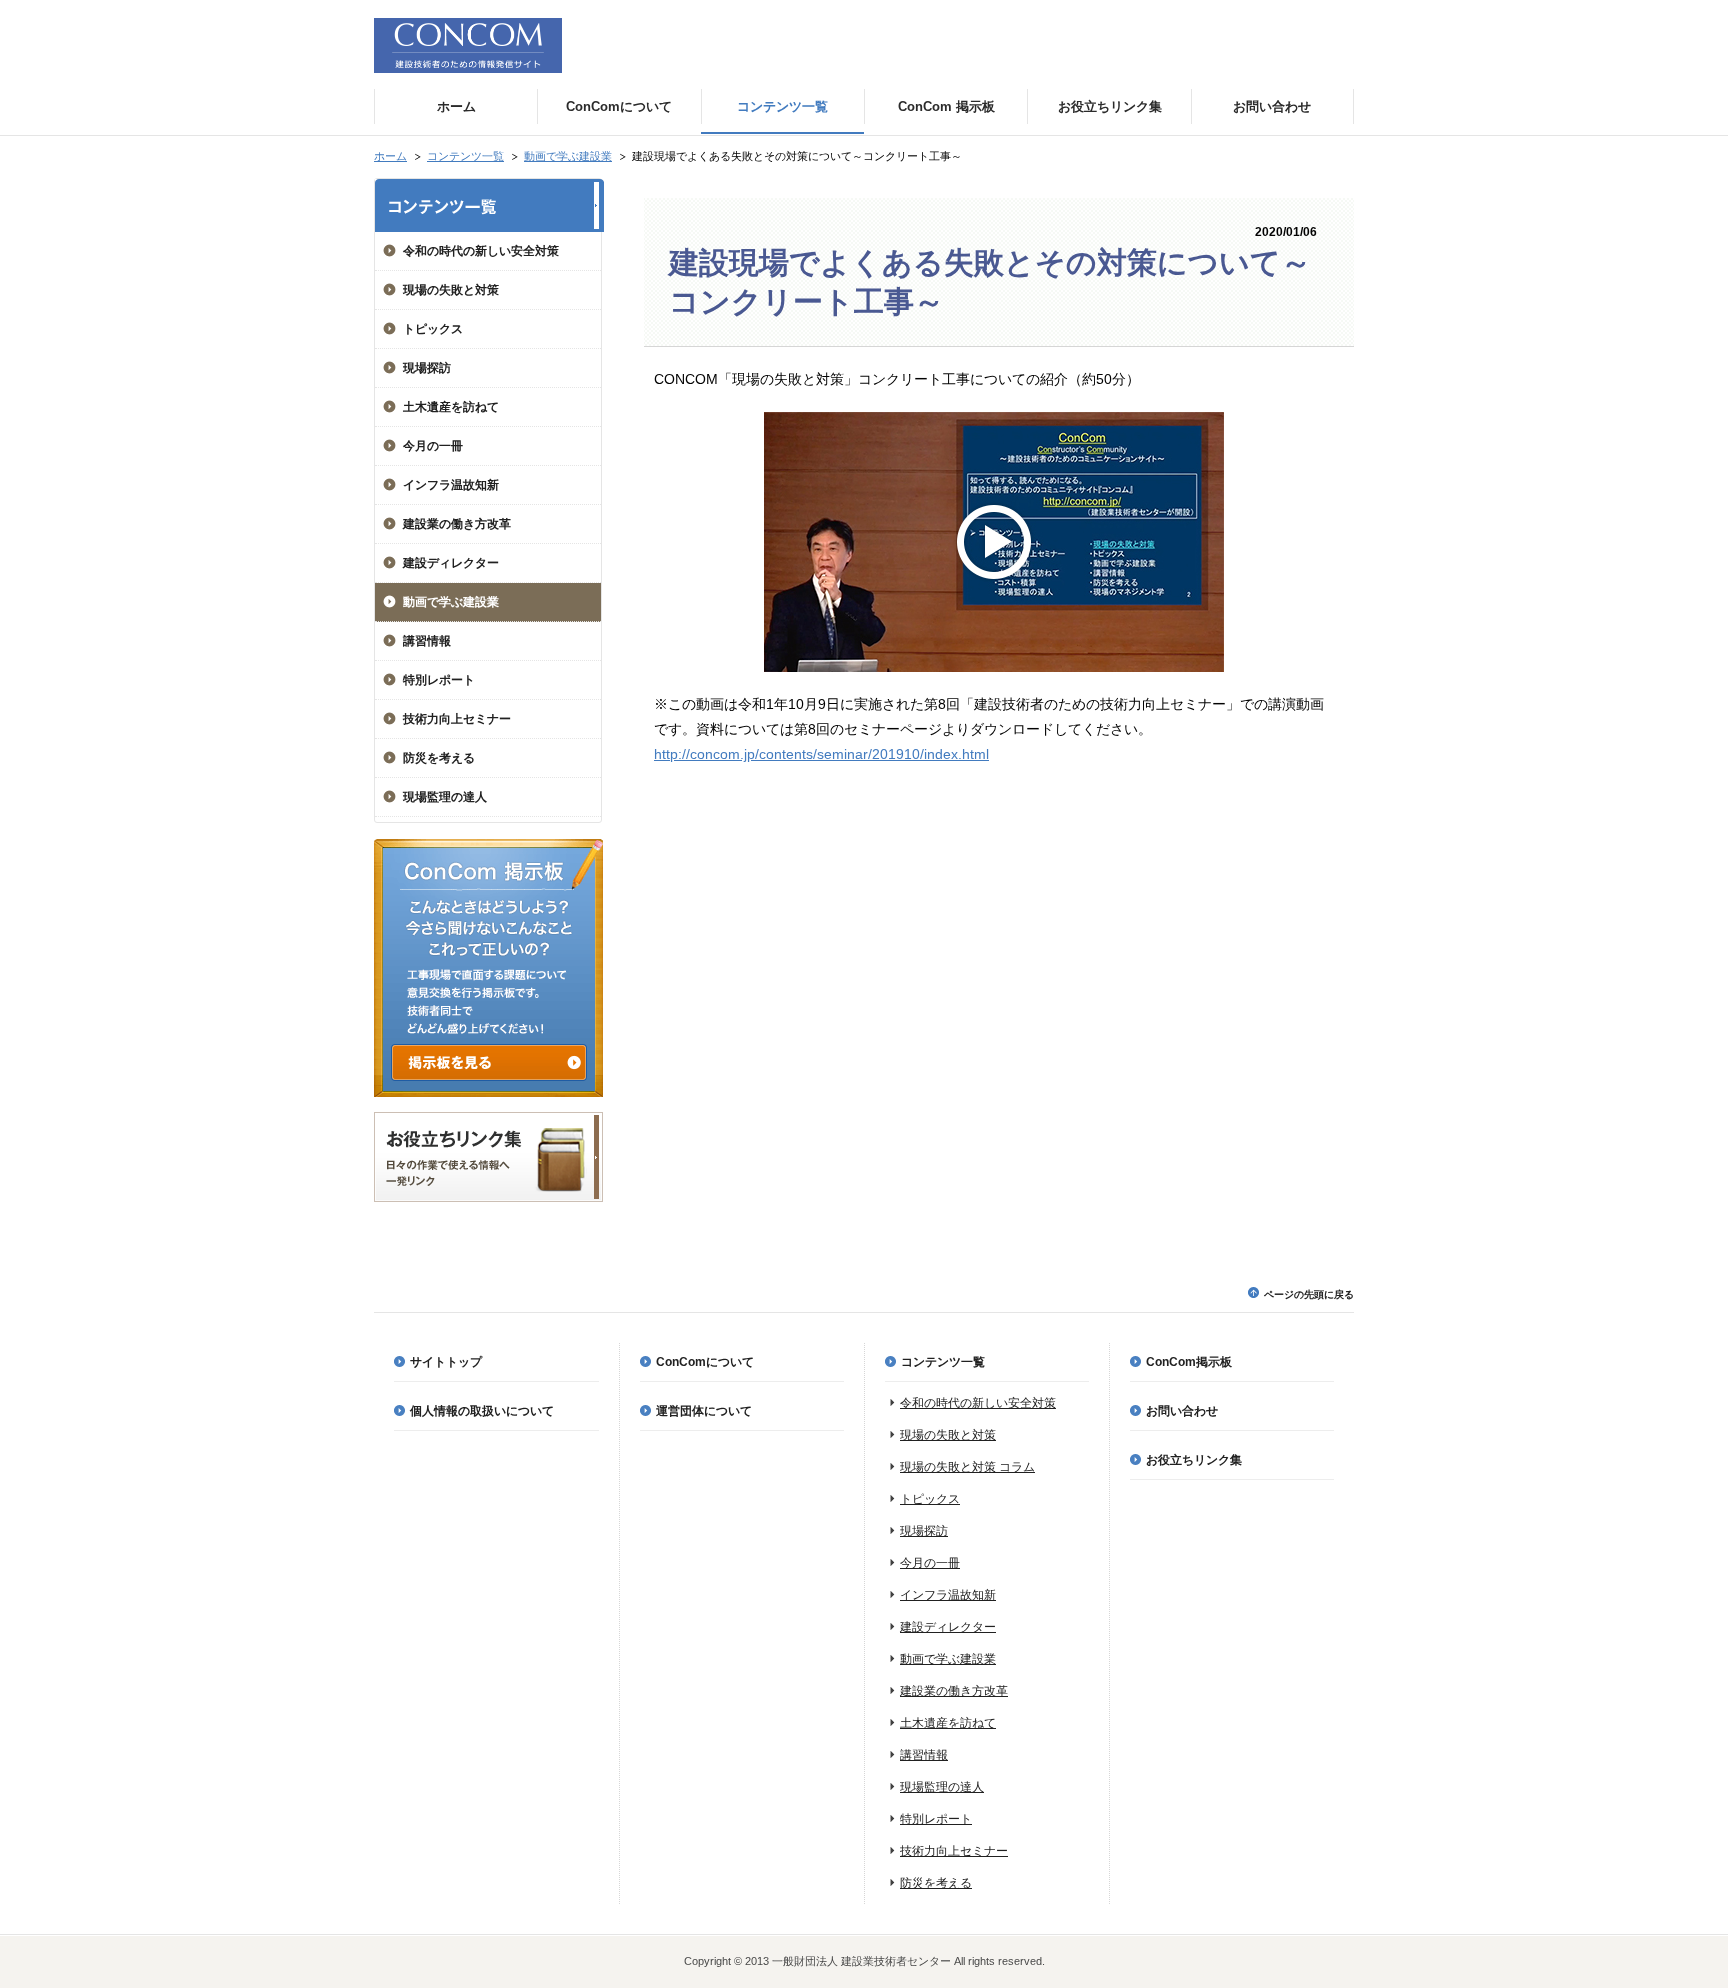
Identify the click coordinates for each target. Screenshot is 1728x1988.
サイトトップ (446, 1362)
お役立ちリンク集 (1194, 1460)
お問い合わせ (1182, 1411)
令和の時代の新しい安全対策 (481, 251)
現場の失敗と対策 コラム (967, 1467)
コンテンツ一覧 (465, 156)
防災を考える (439, 758)
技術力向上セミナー (457, 719)
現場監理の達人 (445, 797)
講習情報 (427, 641)
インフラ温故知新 (451, 485)
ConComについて (705, 1362)
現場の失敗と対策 (451, 290)
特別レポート (439, 680)
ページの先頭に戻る (1309, 1294)
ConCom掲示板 (1189, 1362)
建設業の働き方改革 (457, 524)
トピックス (433, 329)
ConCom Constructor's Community (468, 45)
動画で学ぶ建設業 (568, 156)
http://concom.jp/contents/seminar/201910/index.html (821, 754)
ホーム (390, 156)
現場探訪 (427, 368)
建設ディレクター (451, 563)
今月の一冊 (433, 446)
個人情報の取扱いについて (482, 1411)
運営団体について (704, 1411)
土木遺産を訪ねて (451, 407)
